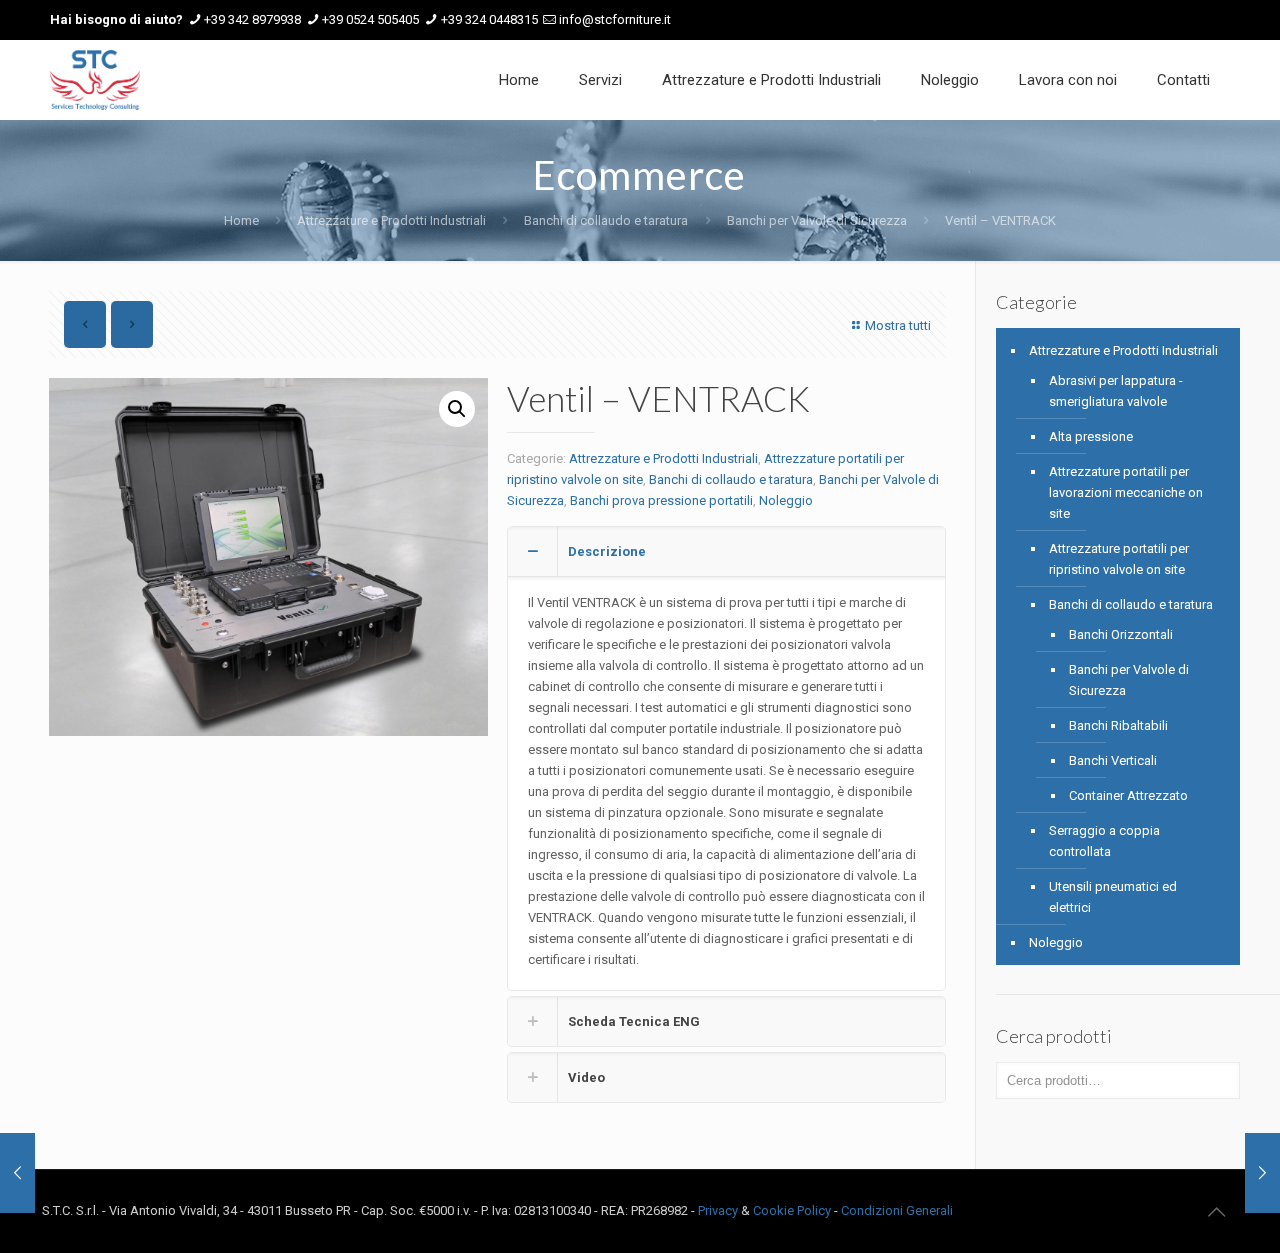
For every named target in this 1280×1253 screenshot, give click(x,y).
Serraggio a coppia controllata (1104, 841)
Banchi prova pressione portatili (661, 500)
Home (241, 220)
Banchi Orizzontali (1121, 634)
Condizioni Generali (897, 1210)
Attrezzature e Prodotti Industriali (391, 220)
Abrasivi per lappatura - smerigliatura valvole (1116, 391)
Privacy (718, 1210)
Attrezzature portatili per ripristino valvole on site (1119, 559)
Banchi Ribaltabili (1118, 725)
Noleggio (786, 500)
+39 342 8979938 (252, 19)
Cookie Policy (792, 1210)
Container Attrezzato (1128, 795)
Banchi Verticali (1113, 760)
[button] (457, 409)
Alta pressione (1091, 436)
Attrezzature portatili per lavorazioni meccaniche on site (1126, 492)
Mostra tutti (898, 325)
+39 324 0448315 (489, 19)
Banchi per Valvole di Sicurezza (817, 220)
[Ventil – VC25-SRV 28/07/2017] (1262, 1173)
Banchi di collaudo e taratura (606, 220)
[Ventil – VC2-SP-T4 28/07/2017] (17, 1173)
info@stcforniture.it (615, 19)
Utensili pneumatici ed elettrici (1113, 897)
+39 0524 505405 (370, 19)
